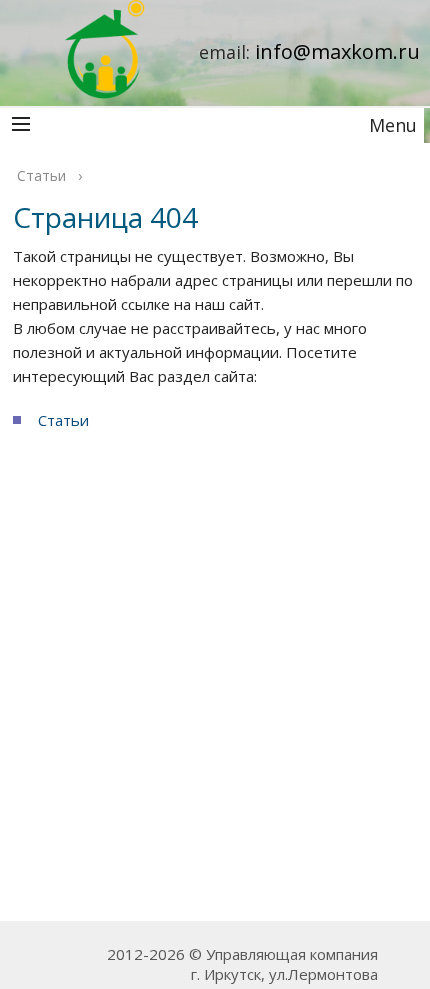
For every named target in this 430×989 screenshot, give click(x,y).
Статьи (63, 420)
